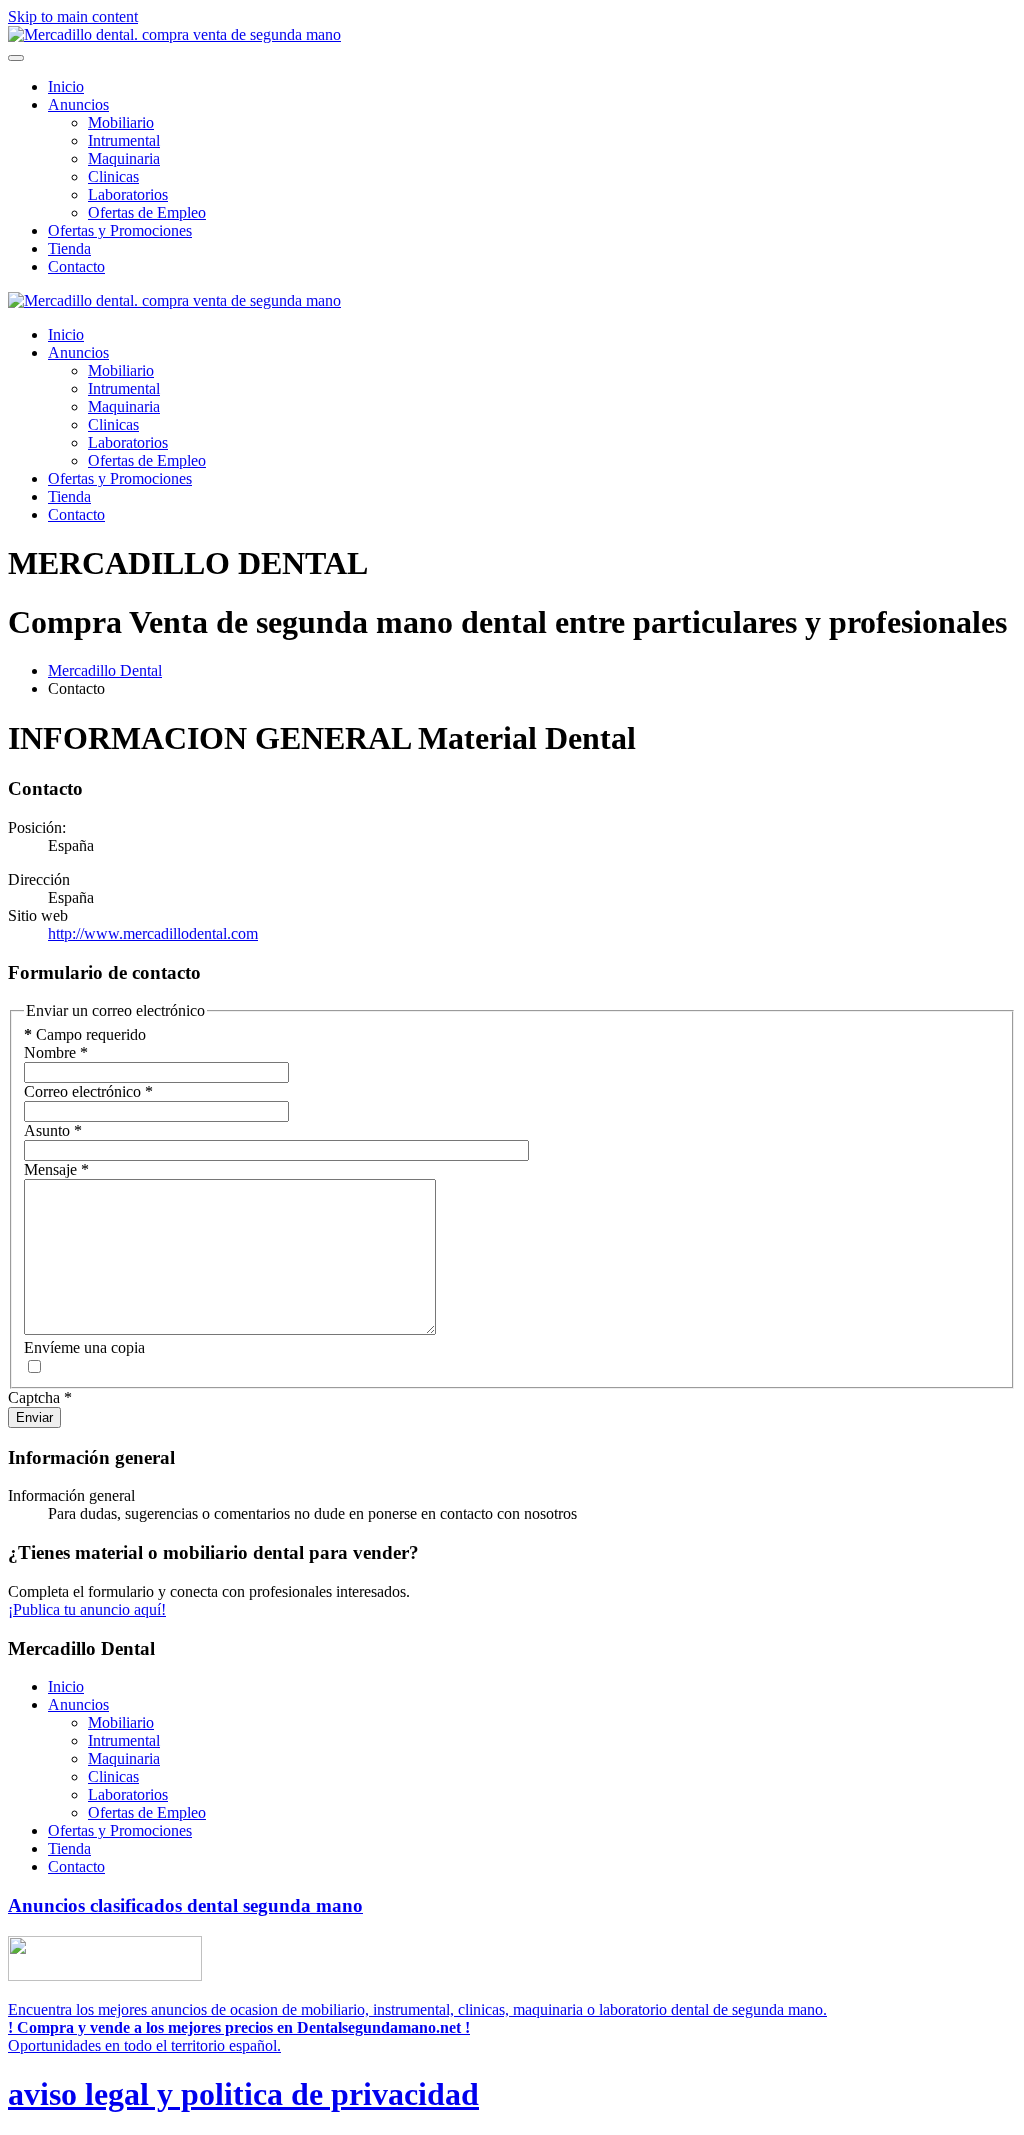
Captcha (40, 1397)
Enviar (34, 1417)
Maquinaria (124, 158)
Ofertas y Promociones (120, 230)
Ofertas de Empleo (147, 212)
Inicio (66, 86)
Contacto (76, 266)
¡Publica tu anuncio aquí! (87, 1609)
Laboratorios (128, 194)
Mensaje (56, 1169)
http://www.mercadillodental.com (153, 933)
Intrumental (124, 140)
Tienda (69, 248)
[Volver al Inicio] (174, 34)
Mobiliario (121, 122)
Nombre (56, 1052)
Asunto (53, 1130)
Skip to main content (73, 16)
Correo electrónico (88, 1091)
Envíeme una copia (84, 1347)
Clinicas (113, 176)
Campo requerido (85, 1034)
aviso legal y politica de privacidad (243, 2094)
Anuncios (78, 104)
